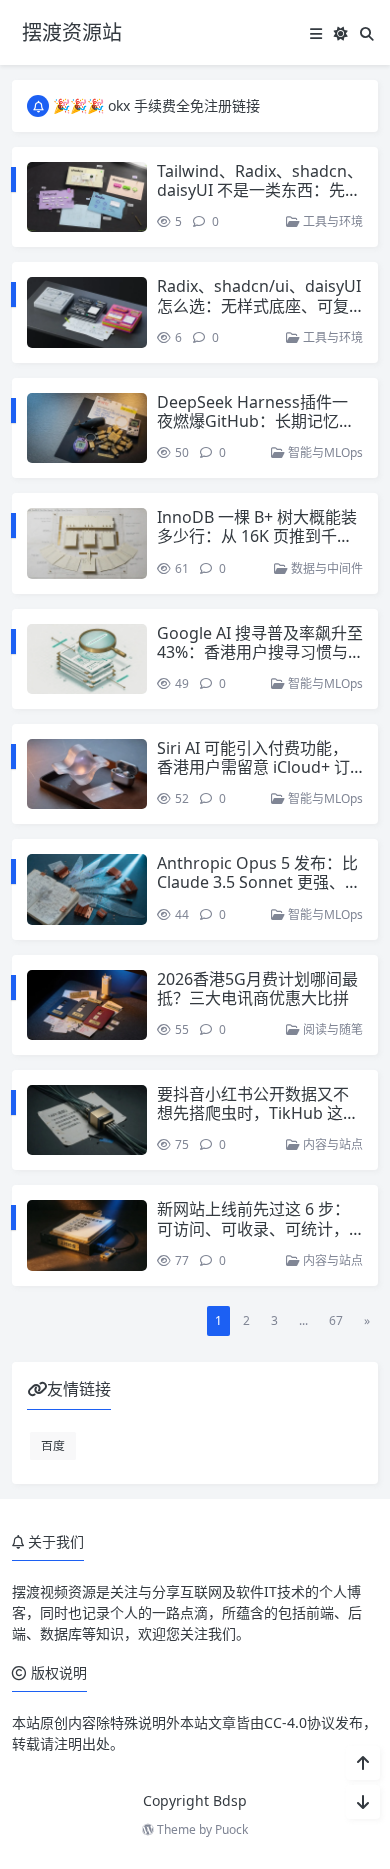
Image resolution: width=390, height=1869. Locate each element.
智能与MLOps (324, 452)
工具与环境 (331, 221)
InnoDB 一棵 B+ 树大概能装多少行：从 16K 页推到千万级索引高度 (257, 536)
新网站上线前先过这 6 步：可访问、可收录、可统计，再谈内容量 (253, 1228)
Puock (231, 1829)
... (303, 1320)
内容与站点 (331, 1144)
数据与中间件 (325, 568)
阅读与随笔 (331, 1029)
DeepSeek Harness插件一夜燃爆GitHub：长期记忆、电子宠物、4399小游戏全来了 (256, 431)
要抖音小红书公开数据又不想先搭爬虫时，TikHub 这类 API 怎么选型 (258, 1113)
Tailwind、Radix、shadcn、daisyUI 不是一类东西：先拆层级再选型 (260, 190)
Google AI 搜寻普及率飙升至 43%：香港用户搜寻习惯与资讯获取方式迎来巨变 (260, 652)
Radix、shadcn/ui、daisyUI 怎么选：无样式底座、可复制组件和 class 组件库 (259, 305)
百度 (53, 1445)
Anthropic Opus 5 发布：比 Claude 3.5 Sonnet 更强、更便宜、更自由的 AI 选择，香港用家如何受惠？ (259, 892)
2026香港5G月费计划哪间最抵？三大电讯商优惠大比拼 (257, 988)
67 (336, 1320)
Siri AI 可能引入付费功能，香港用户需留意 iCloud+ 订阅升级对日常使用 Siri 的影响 (253, 777)
